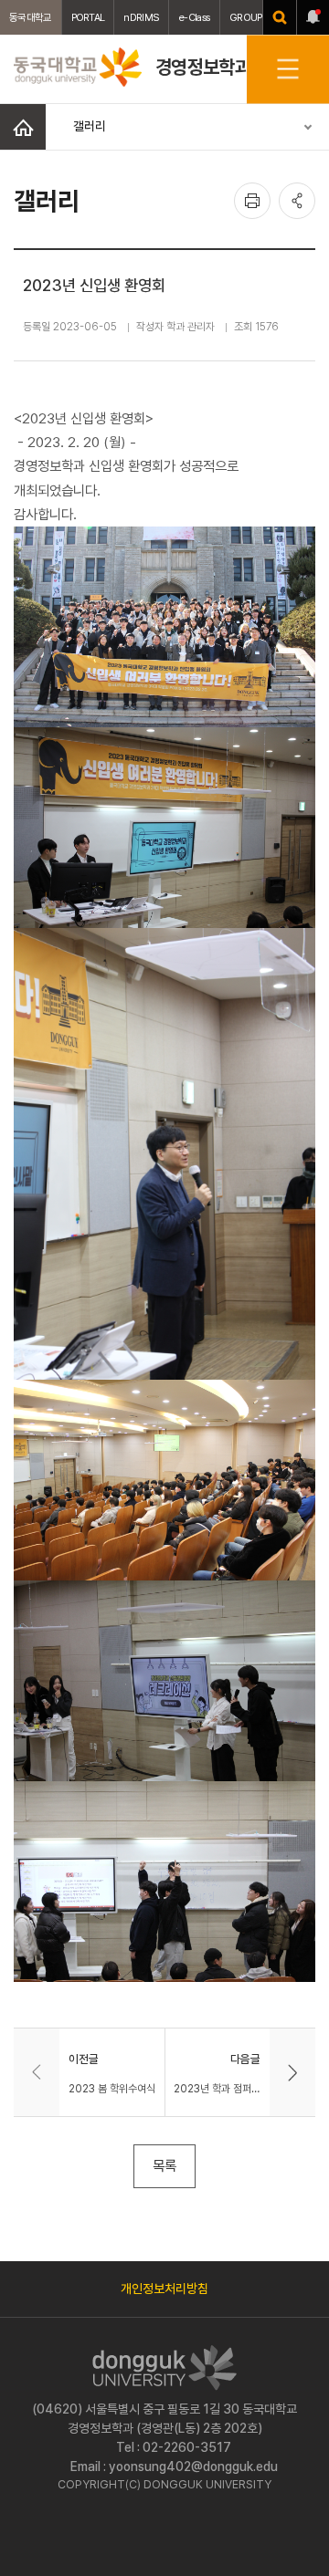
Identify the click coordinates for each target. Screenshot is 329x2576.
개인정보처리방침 (164, 2289)
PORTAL (88, 17)
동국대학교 (31, 17)
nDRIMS (141, 17)
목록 (164, 2166)
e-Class (194, 17)
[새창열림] (280, 17)
